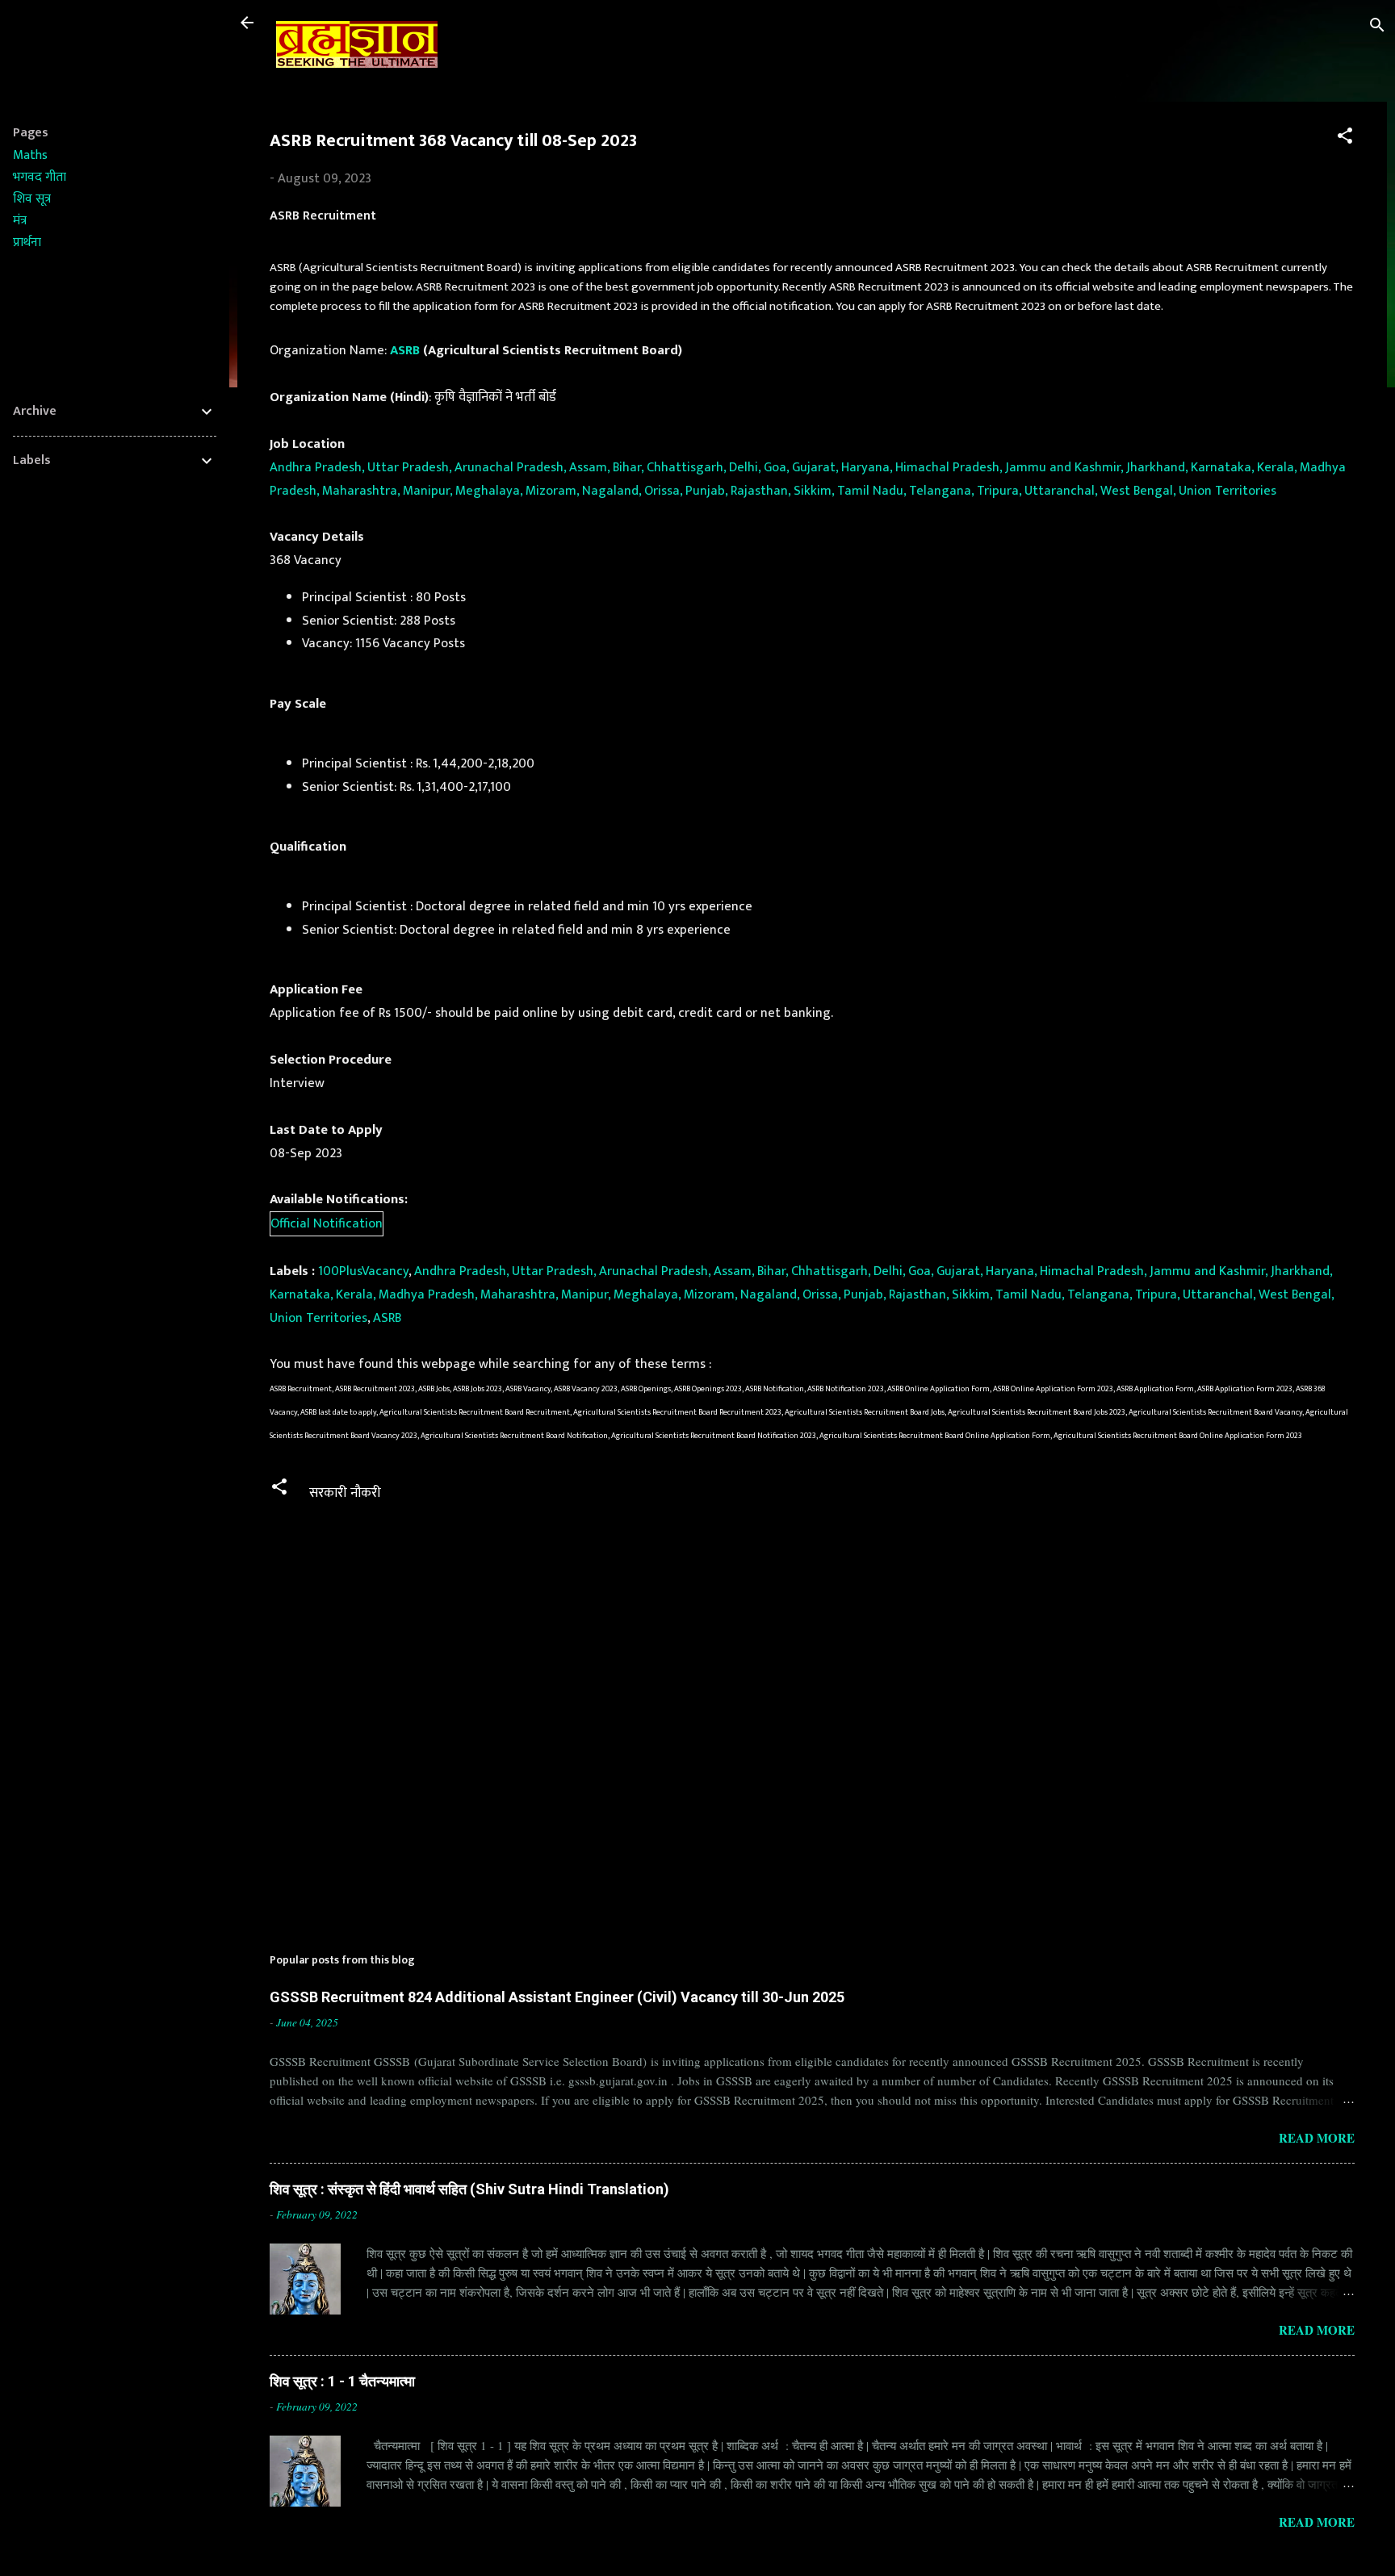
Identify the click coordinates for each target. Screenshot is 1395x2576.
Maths (30, 155)
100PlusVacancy (363, 1271)
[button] (1345, 138)
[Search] (1377, 28)
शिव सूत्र (32, 199)
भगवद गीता (40, 177)
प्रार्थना (27, 243)
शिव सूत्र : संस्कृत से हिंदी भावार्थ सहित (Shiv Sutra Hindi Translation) (469, 2189)
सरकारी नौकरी (345, 1493)
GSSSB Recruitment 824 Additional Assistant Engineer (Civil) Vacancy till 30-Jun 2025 (557, 1997)
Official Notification (327, 1223)
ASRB (405, 350)
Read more (1317, 2138)
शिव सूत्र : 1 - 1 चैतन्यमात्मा (342, 2381)
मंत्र (20, 221)
